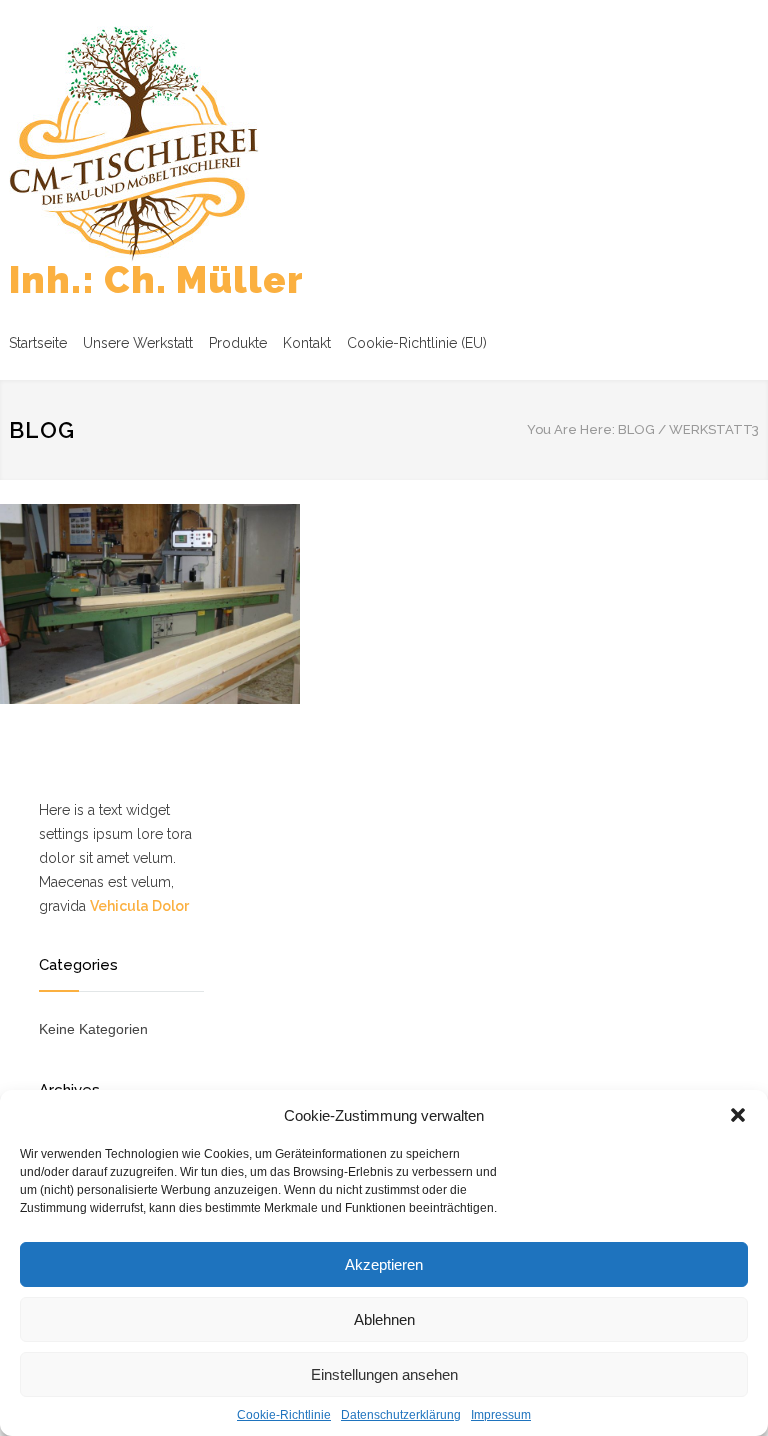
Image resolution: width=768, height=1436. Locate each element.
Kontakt (307, 343)
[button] (738, 1115)
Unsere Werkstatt (138, 343)
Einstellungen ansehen (384, 1374)
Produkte (238, 343)
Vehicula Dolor (139, 906)
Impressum (501, 1415)
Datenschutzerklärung (401, 1415)
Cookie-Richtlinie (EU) (417, 343)
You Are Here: (571, 429)
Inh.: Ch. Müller (156, 280)
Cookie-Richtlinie (284, 1415)
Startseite (38, 343)
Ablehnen (384, 1319)
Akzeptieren (384, 1264)
